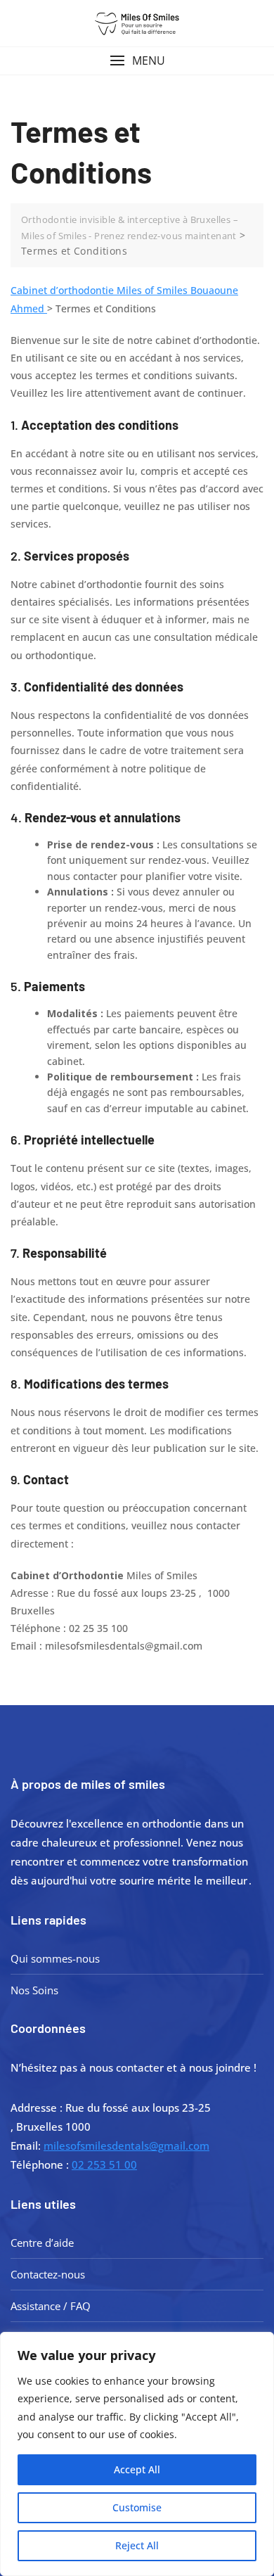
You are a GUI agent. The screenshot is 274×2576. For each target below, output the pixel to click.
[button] (137, 61)
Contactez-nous (48, 2274)
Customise (137, 2507)
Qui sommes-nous (55, 1958)
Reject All (137, 2545)
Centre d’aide (42, 2243)
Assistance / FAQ (51, 2306)
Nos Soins (34, 1990)
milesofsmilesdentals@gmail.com (126, 2145)
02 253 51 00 (104, 2164)
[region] (137, 2454)
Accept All (137, 2469)
